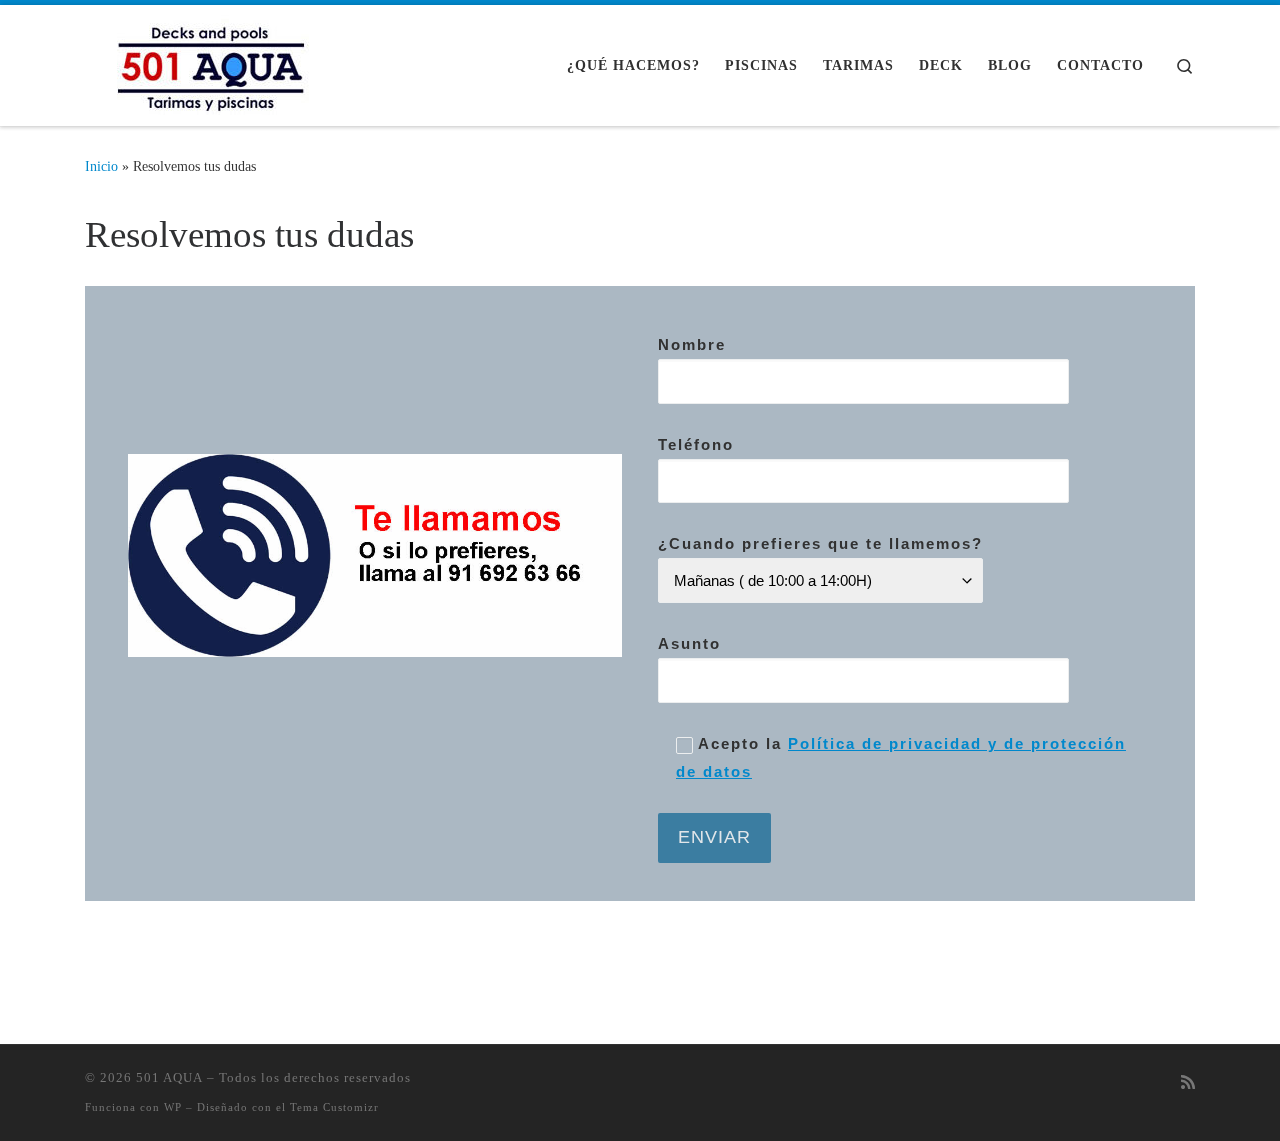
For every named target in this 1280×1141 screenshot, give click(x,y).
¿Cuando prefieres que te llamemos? (820, 543)
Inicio (101, 166)
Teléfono (696, 444)
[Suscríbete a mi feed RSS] (1188, 1083)
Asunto (689, 643)
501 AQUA (169, 1077)
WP (173, 1107)
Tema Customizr (334, 1107)
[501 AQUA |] (210, 62)
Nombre (692, 344)
